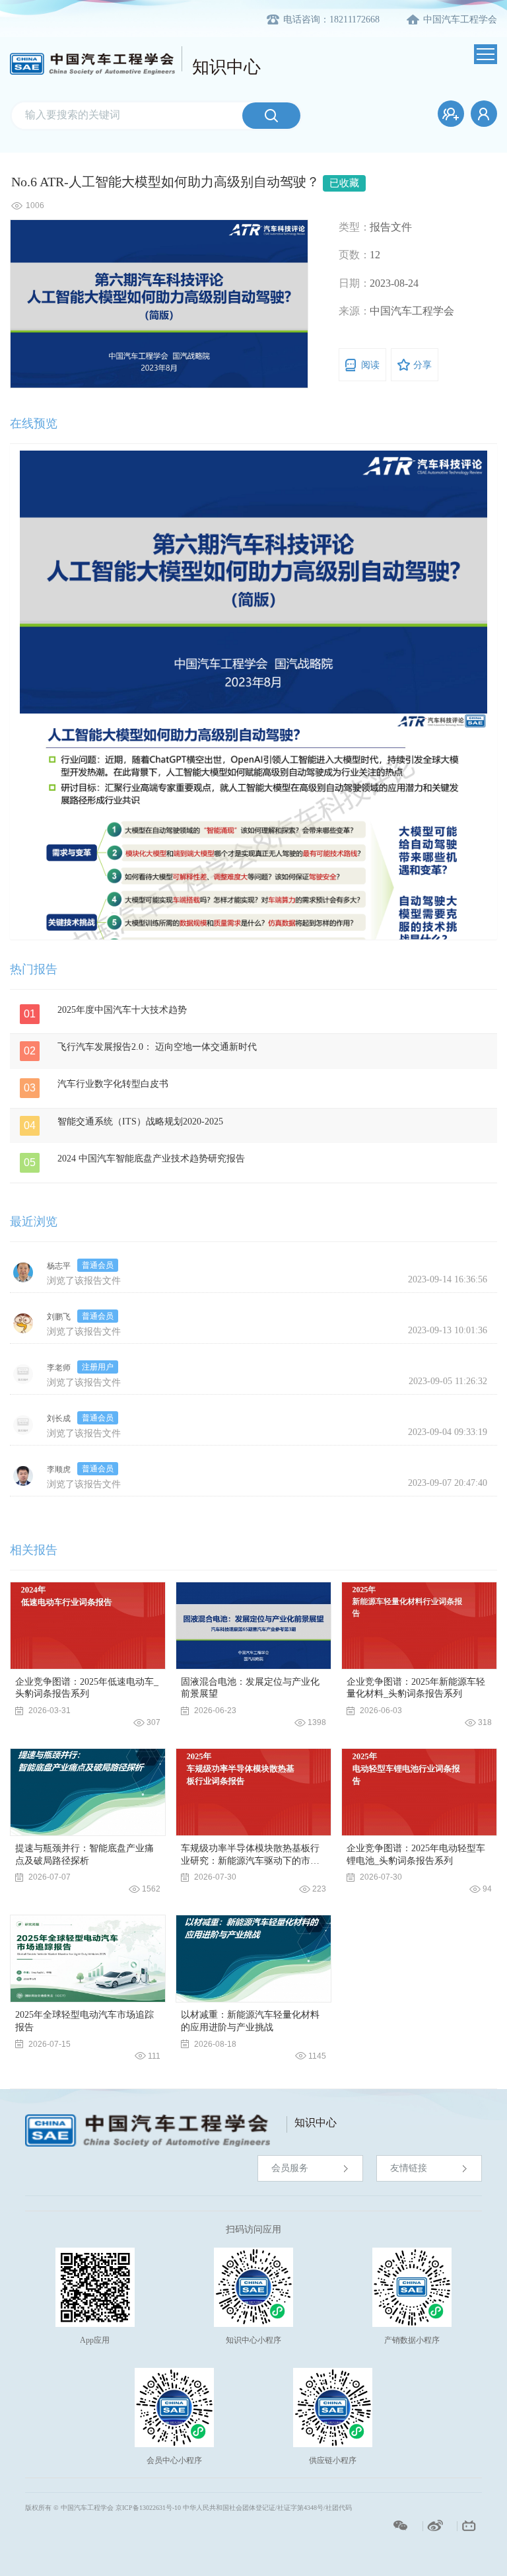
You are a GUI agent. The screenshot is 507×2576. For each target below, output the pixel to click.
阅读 (370, 365)
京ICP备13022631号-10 (148, 2508)
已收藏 (344, 183)
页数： (355, 255)
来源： (355, 311)
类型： (355, 227)
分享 (422, 365)
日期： (355, 283)
